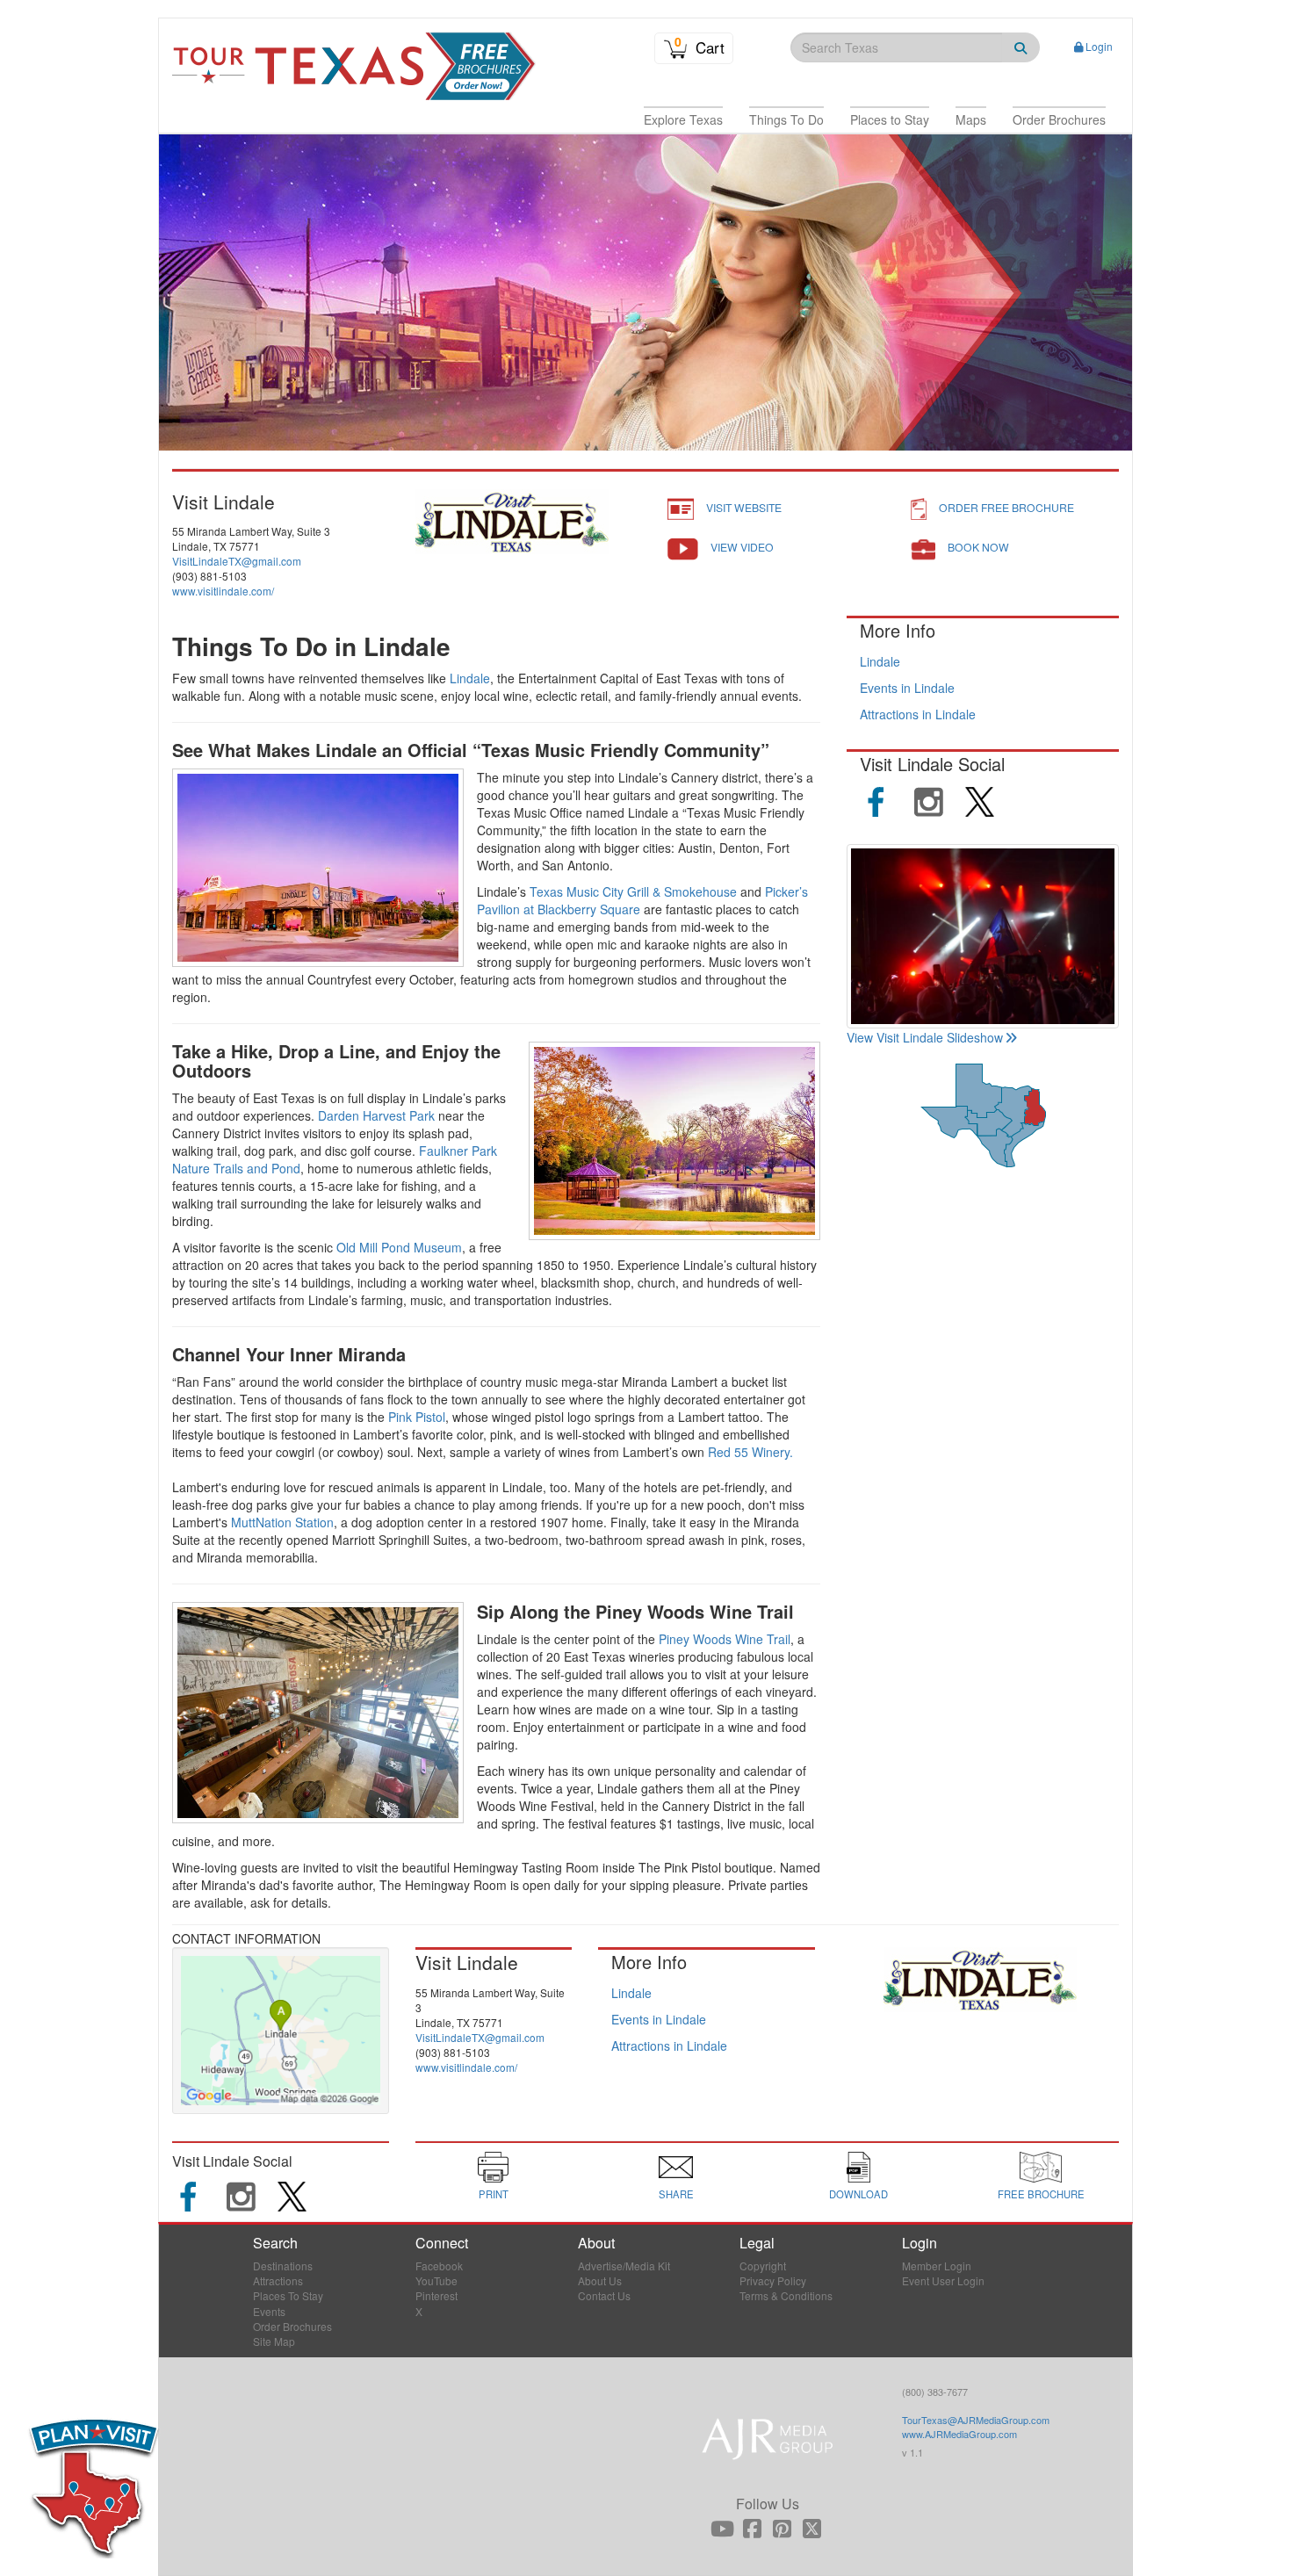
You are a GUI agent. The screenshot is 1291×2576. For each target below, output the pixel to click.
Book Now (978, 547)
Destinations (283, 2266)
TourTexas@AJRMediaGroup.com (976, 2420)
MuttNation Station (282, 1522)
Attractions (278, 2280)
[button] (683, 119)
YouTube (436, 2280)
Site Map (274, 2341)
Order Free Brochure (1006, 507)
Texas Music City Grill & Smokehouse (633, 891)
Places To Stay (288, 2295)
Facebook (439, 2266)
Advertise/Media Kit (624, 2266)
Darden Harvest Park (376, 1115)
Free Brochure (1041, 2194)
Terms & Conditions (786, 2295)
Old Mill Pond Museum (399, 1247)
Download (858, 2194)
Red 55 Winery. (750, 1452)
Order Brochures (292, 2326)
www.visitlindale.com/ (223, 591)
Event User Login (943, 2280)
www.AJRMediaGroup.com (959, 2434)
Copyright (763, 2266)
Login (1099, 46)
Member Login (937, 2266)
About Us (600, 2280)
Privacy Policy (773, 2280)
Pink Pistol (417, 1417)
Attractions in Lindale (918, 714)
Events (269, 2311)
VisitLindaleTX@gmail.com (237, 561)
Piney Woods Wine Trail (725, 1639)
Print (494, 2194)
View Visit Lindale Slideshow (925, 1037)
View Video (742, 547)
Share (676, 2194)
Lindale (470, 678)
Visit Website (744, 507)
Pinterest (436, 2295)
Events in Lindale (907, 688)
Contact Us (604, 2295)
